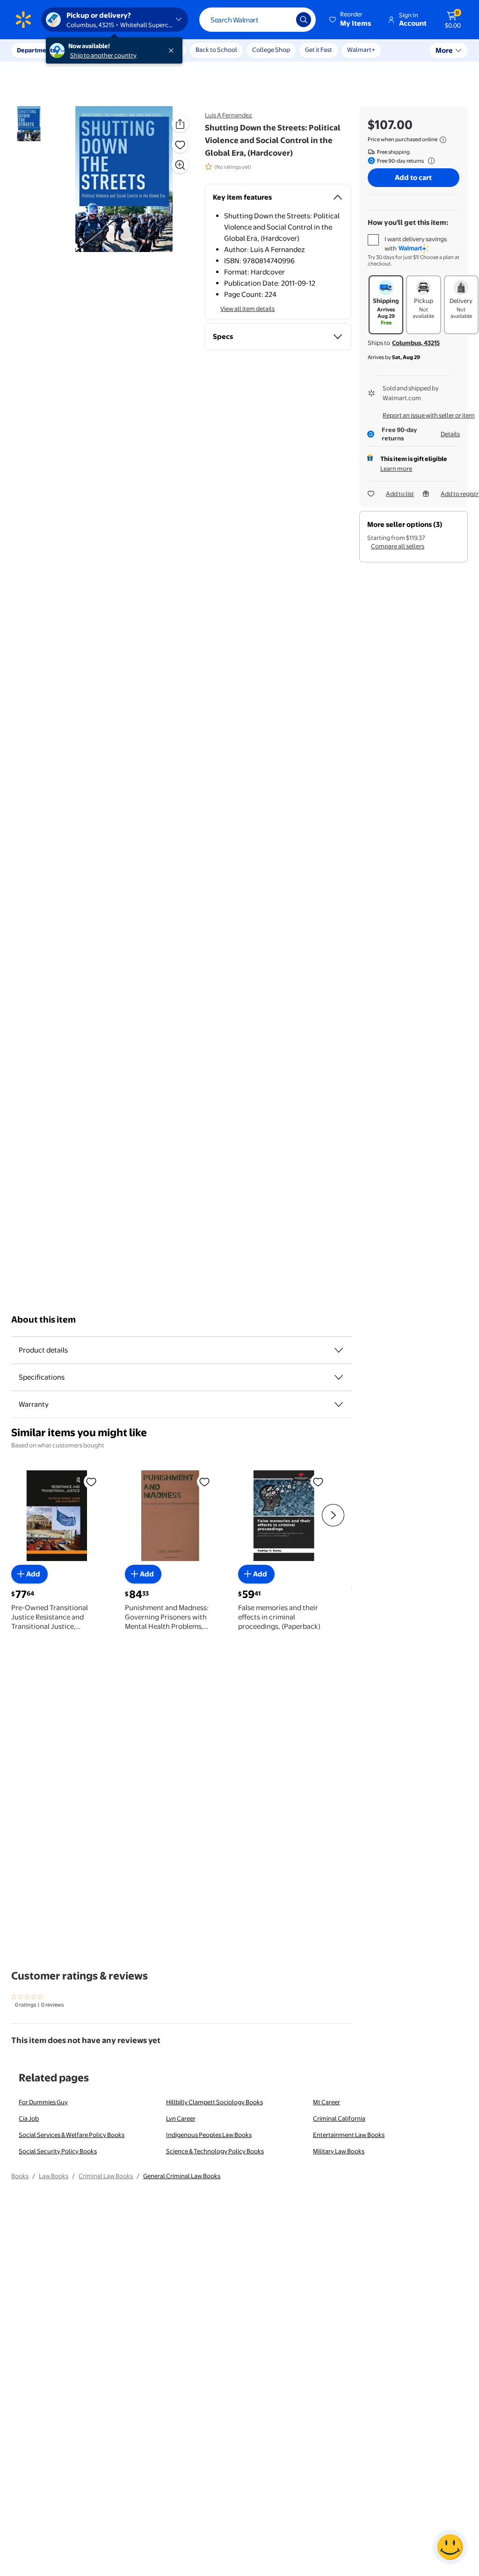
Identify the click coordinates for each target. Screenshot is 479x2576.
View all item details (247, 309)
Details (450, 434)
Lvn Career (181, 2118)
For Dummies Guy (43, 2102)
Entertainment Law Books (349, 2135)
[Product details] (339, 1350)
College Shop (271, 50)
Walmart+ (361, 50)
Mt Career (327, 2102)
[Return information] (429, 161)
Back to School (216, 50)
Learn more (396, 468)
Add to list (400, 494)
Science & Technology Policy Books (215, 2151)
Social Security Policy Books (58, 2151)
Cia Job (29, 2118)
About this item (44, 1320)
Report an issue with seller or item (429, 415)
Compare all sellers (398, 546)
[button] (351, 20)
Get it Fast (319, 50)
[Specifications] (339, 1377)
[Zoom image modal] (180, 165)
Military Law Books (339, 2151)
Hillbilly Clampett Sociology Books (214, 2102)
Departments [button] (36, 50)
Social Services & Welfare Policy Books (72, 2135)
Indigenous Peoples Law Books (209, 2135)
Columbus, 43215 (416, 343)
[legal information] (443, 140)
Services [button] (94, 50)
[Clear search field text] (282, 20)
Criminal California (339, 2118)
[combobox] (258, 20)
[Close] (173, 50)
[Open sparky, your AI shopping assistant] (450, 2547)
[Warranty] (339, 1404)
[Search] (304, 20)
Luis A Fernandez (229, 115)
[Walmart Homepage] (23, 20)
